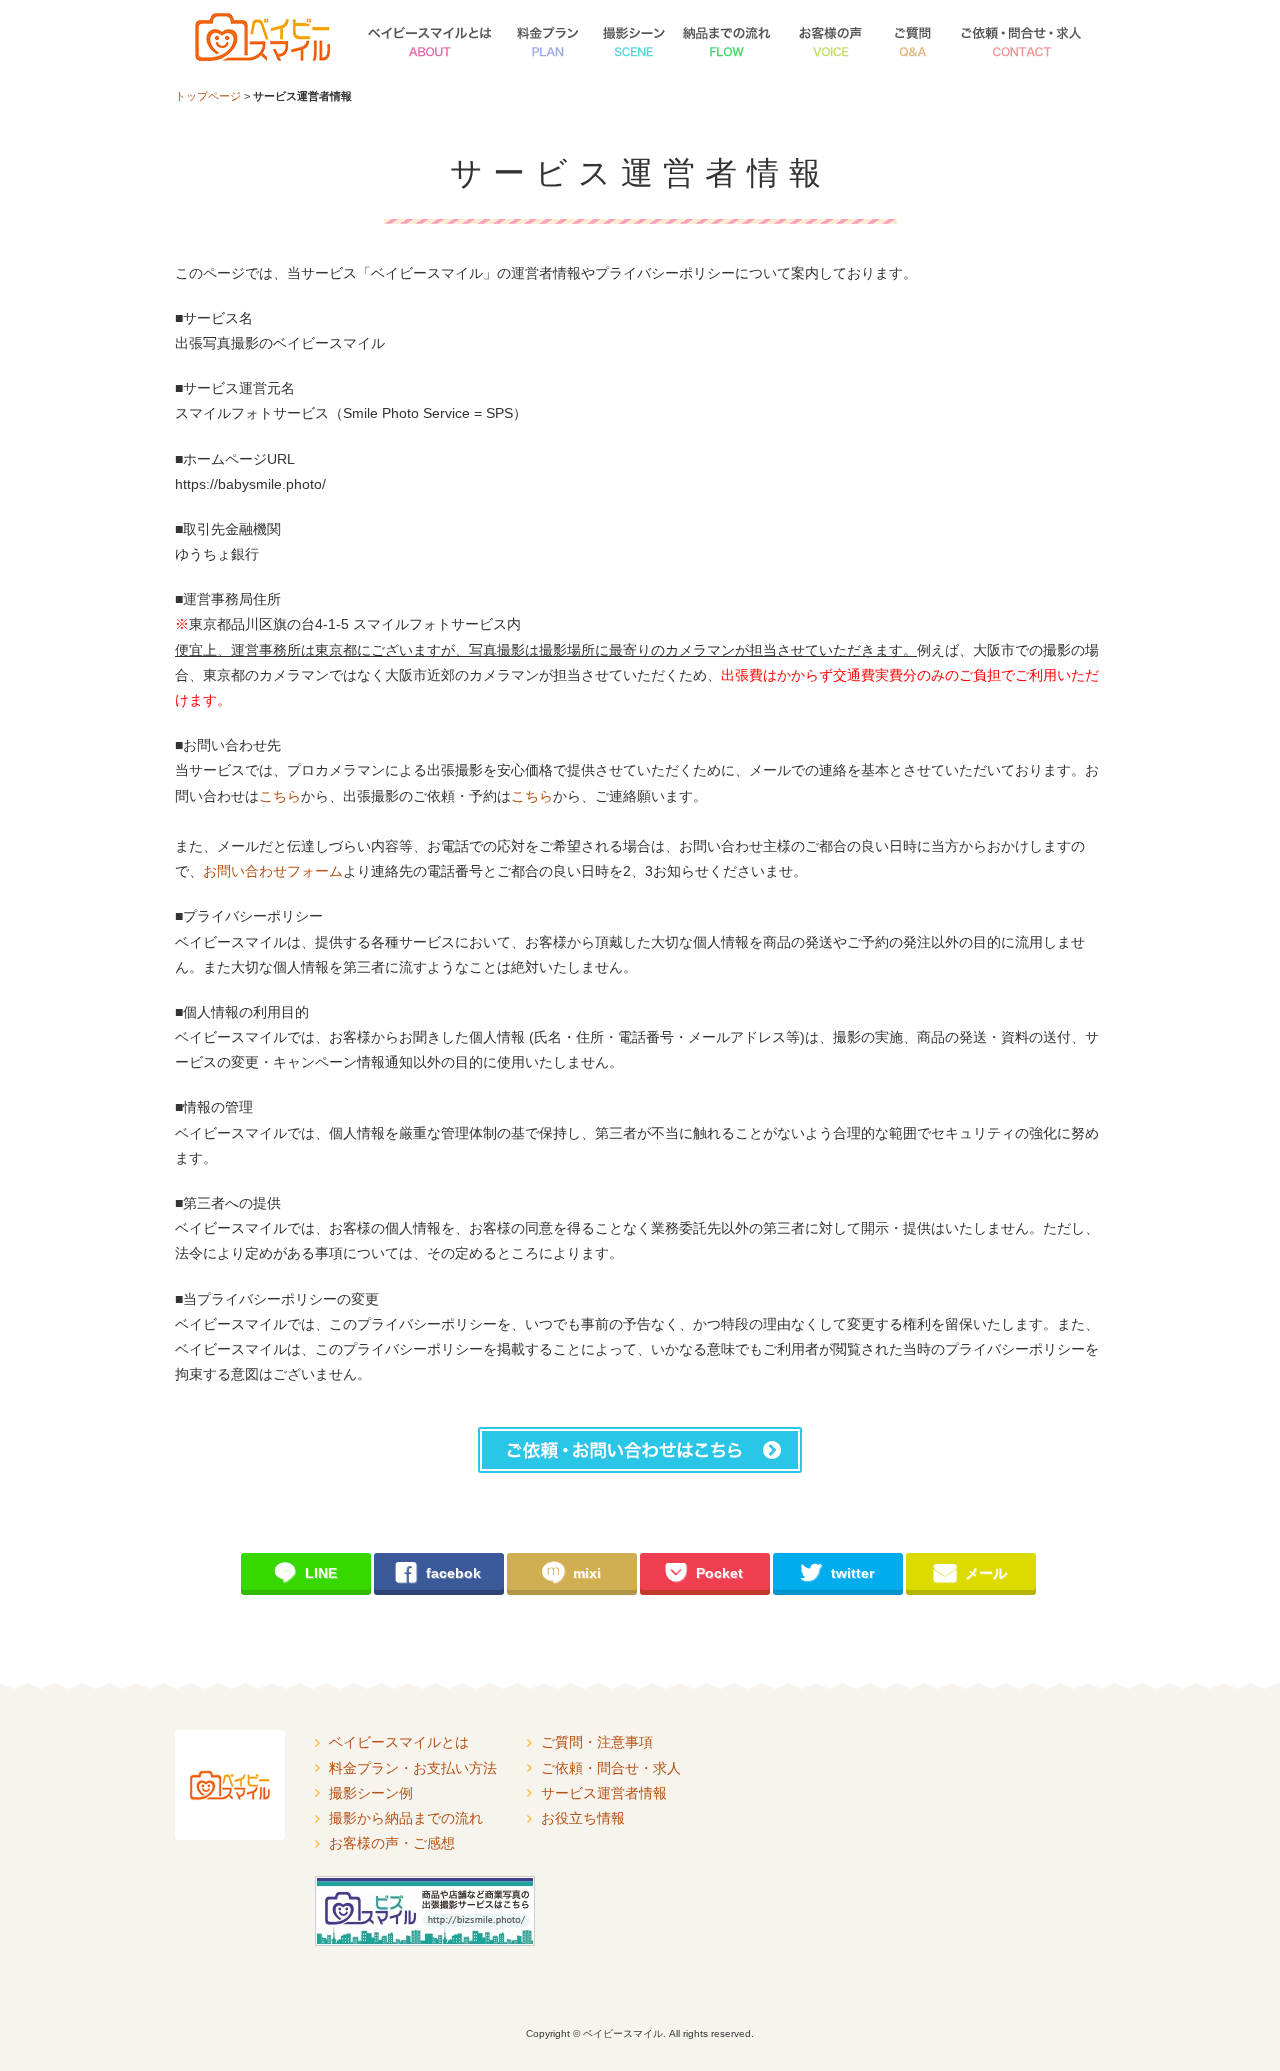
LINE (305, 1572)
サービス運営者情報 (604, 1793)
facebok (438, 1572)
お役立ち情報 (583, 1818)
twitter (837, 1572)
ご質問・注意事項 (913, 38)
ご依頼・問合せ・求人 (1023, 38)
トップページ (208, 96)
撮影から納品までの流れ (728, 38)
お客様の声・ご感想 (828, 38)
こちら (280, 796)
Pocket (704, 1572)
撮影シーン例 (633, 38)
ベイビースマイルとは (428, 38)
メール (970, 1572)
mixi (571, 1572)
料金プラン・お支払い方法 (548, 38)
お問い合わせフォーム (273, 871)
